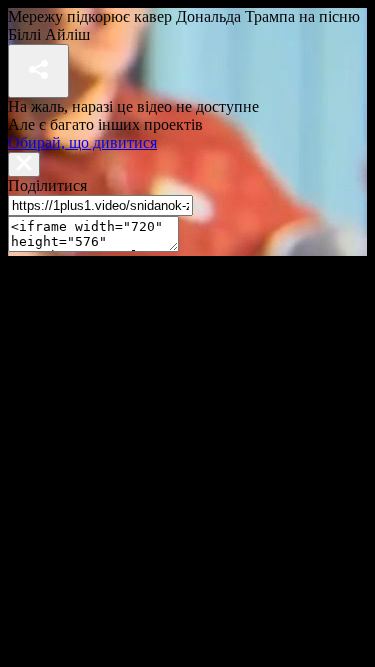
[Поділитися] (38, 71)
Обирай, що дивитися (82, 142)
